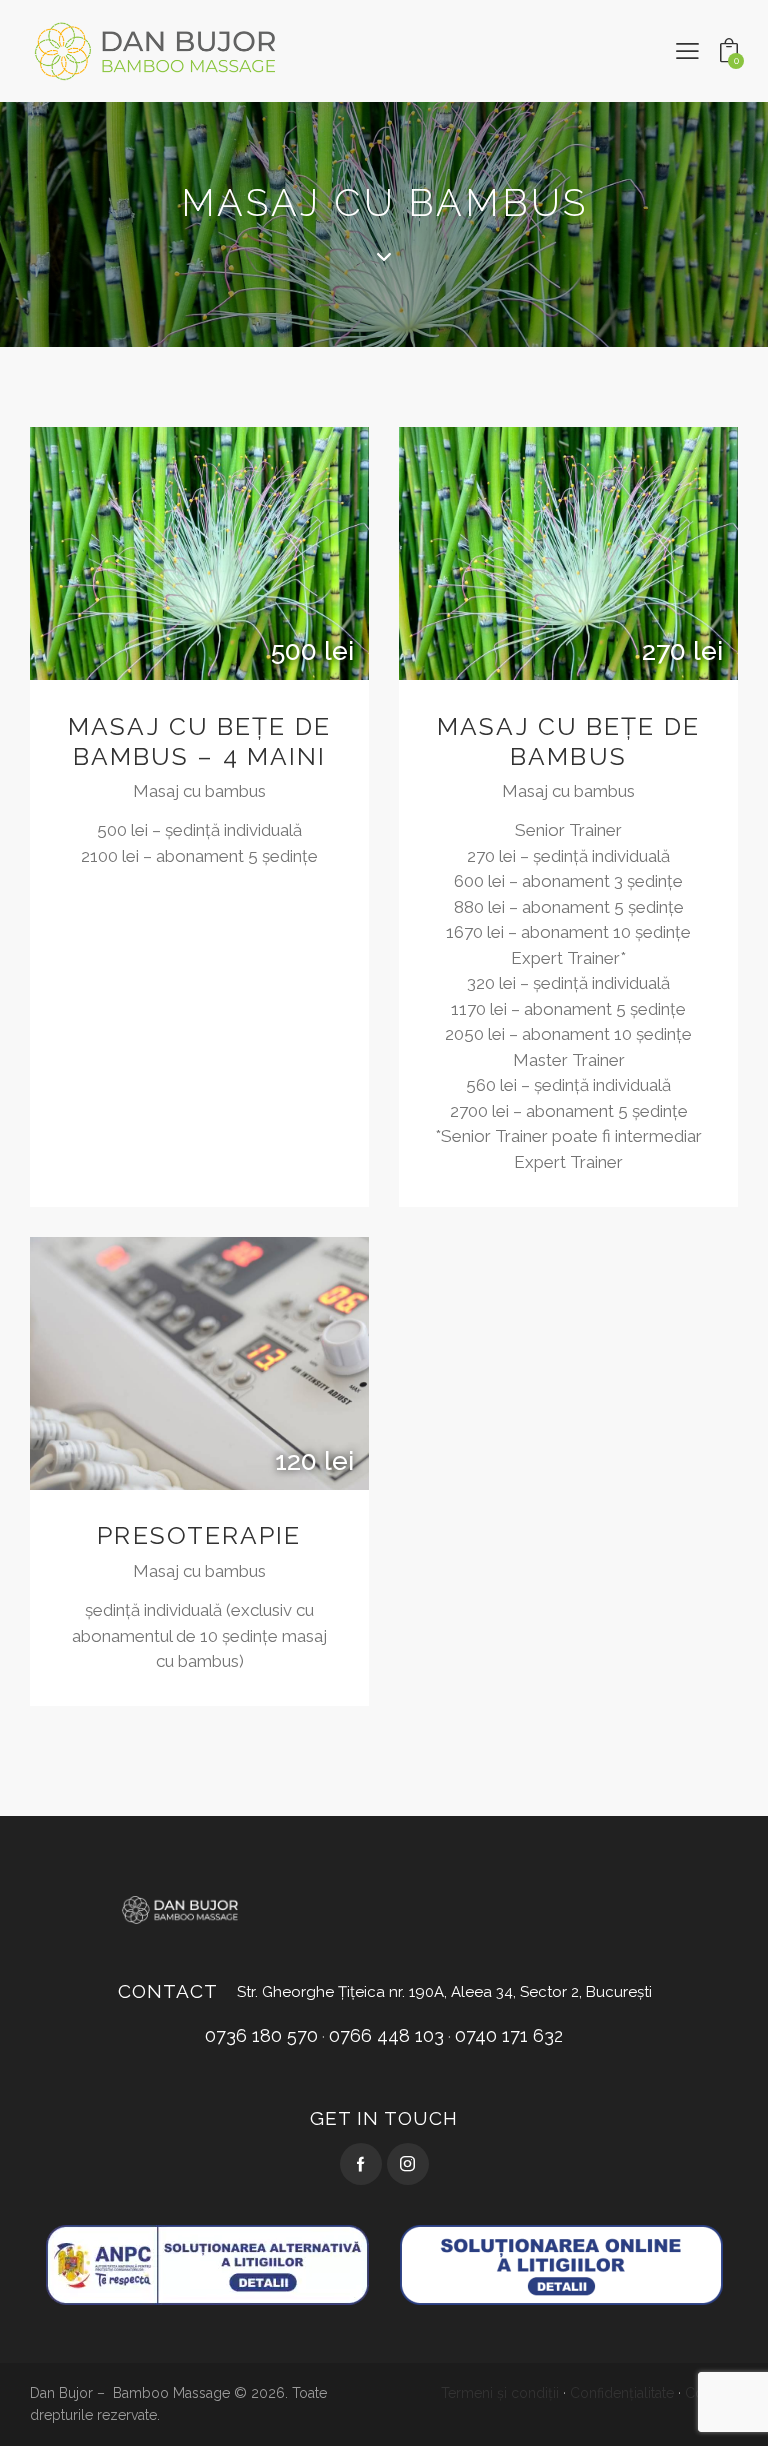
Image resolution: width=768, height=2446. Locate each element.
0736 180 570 (261, 2035)
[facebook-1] (361, 2164)
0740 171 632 (509, 2035)
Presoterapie (199, 1535)
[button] (687, 50)
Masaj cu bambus (199, 791)
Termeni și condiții (500, 2393)
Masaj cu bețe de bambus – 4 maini (199, 741)
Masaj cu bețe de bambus (568, 741)
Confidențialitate (622, 2393)
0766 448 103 (386, 2035)
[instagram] (408, 2164)
